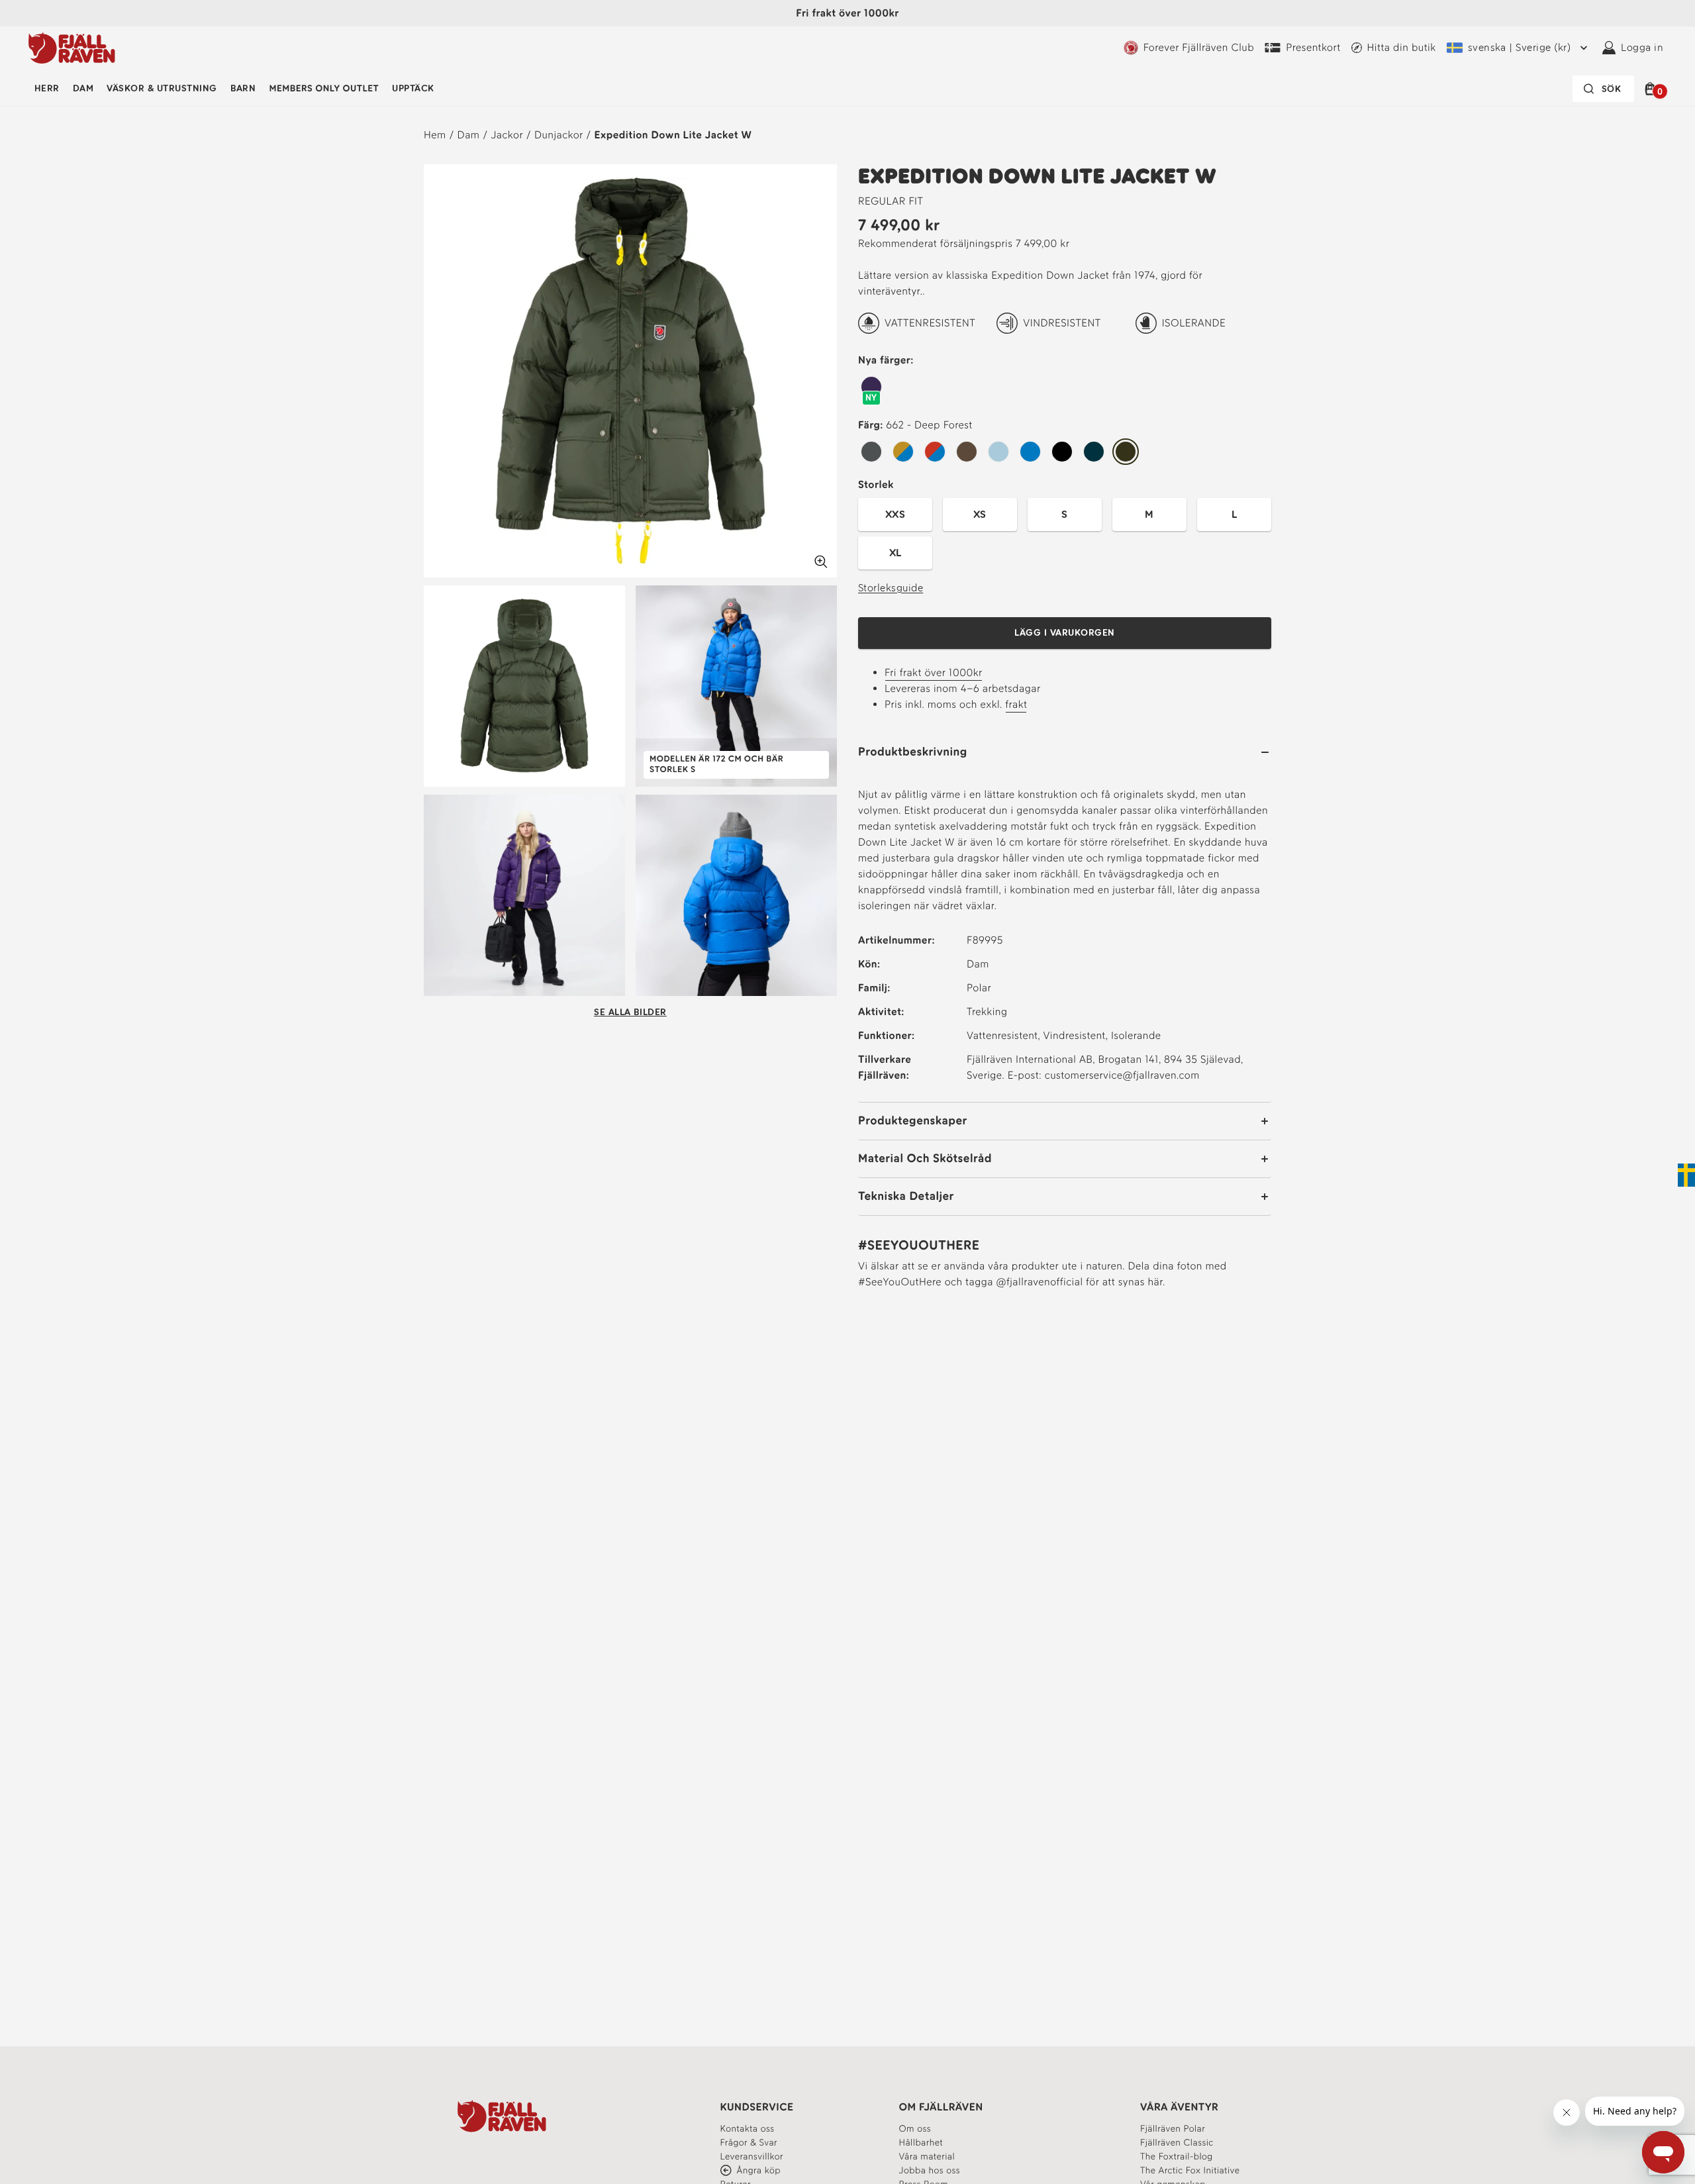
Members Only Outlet (324, 88)
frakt (1016, 704)
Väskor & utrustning (162, 88)
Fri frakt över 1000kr (934, 672)
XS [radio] (980, 514)
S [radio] (1064, 514)
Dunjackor (559, 135)
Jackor (507, 135)
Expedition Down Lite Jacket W (673, 135)
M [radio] (1149, 514)
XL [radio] (896, 553)
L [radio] (1234, 514)
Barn (243, 88)
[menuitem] (47, 89)
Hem (435, 135)
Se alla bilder (630, 1012)
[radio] (871, 387)
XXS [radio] (895, 514)
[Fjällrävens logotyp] (72, 48)
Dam (83, 88)
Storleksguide (891, 588)
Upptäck (413, 88)
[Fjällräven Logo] (502, 2116)
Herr (47, 88)
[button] (1652, 89)
